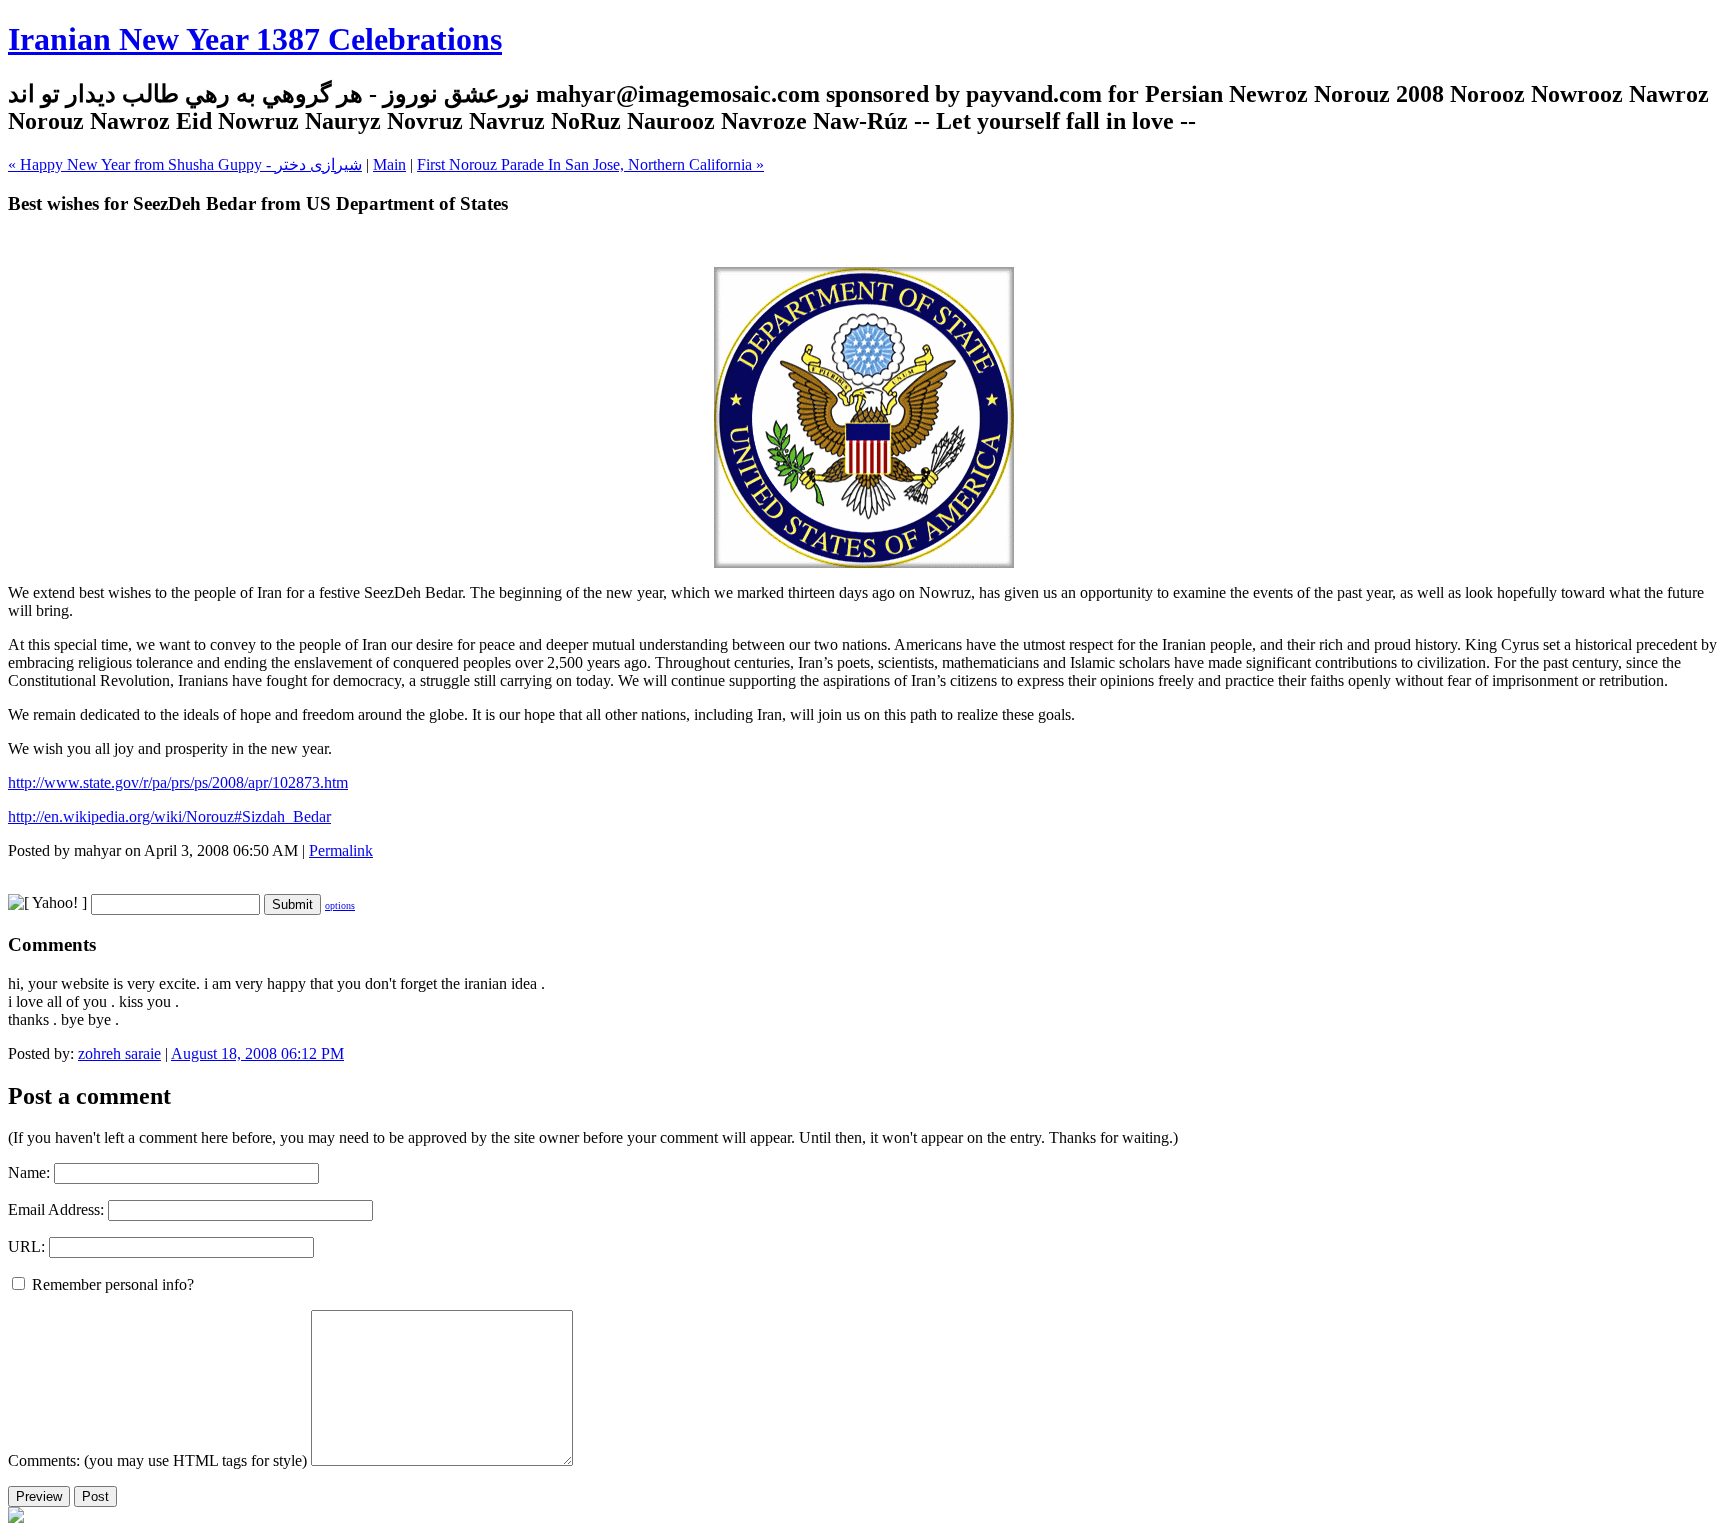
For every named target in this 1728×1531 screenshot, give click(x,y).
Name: (29, 1172)
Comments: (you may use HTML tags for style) (157, 1460)
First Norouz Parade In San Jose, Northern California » (590, 164)
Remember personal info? (111, 1284)
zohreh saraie (119, 1053)
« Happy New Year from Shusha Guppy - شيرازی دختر (185, 164)
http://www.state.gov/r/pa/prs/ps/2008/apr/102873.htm (178, 782)
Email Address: (56, 1209)
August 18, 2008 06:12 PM (257, 1053)
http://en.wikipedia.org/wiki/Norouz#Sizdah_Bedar (169, 816)
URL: (26, 1246)
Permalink (341, 850)
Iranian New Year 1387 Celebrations (255, 39)
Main (389, 164)
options (340, 905)
